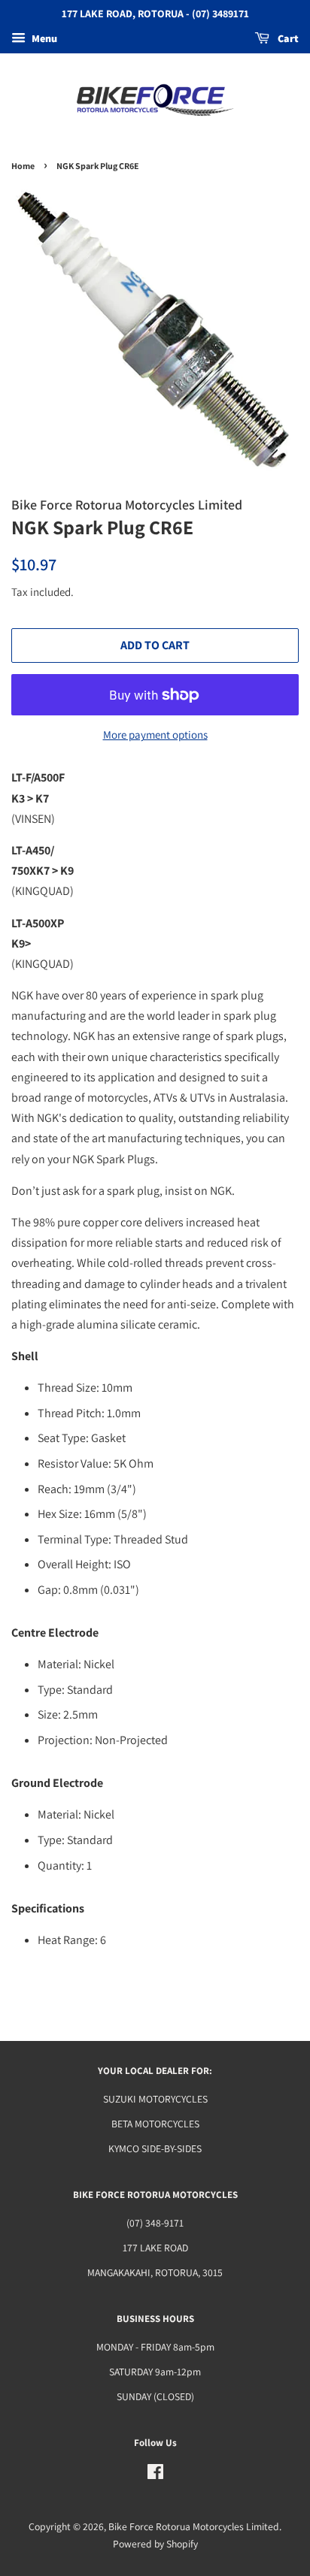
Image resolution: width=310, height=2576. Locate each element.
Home (23, 166)
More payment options (155, 735)
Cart (287, 38)
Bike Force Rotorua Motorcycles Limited (194, 2526)
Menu (43, 38)
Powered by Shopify (155, 2544)
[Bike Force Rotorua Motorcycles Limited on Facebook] (155, 2475)
